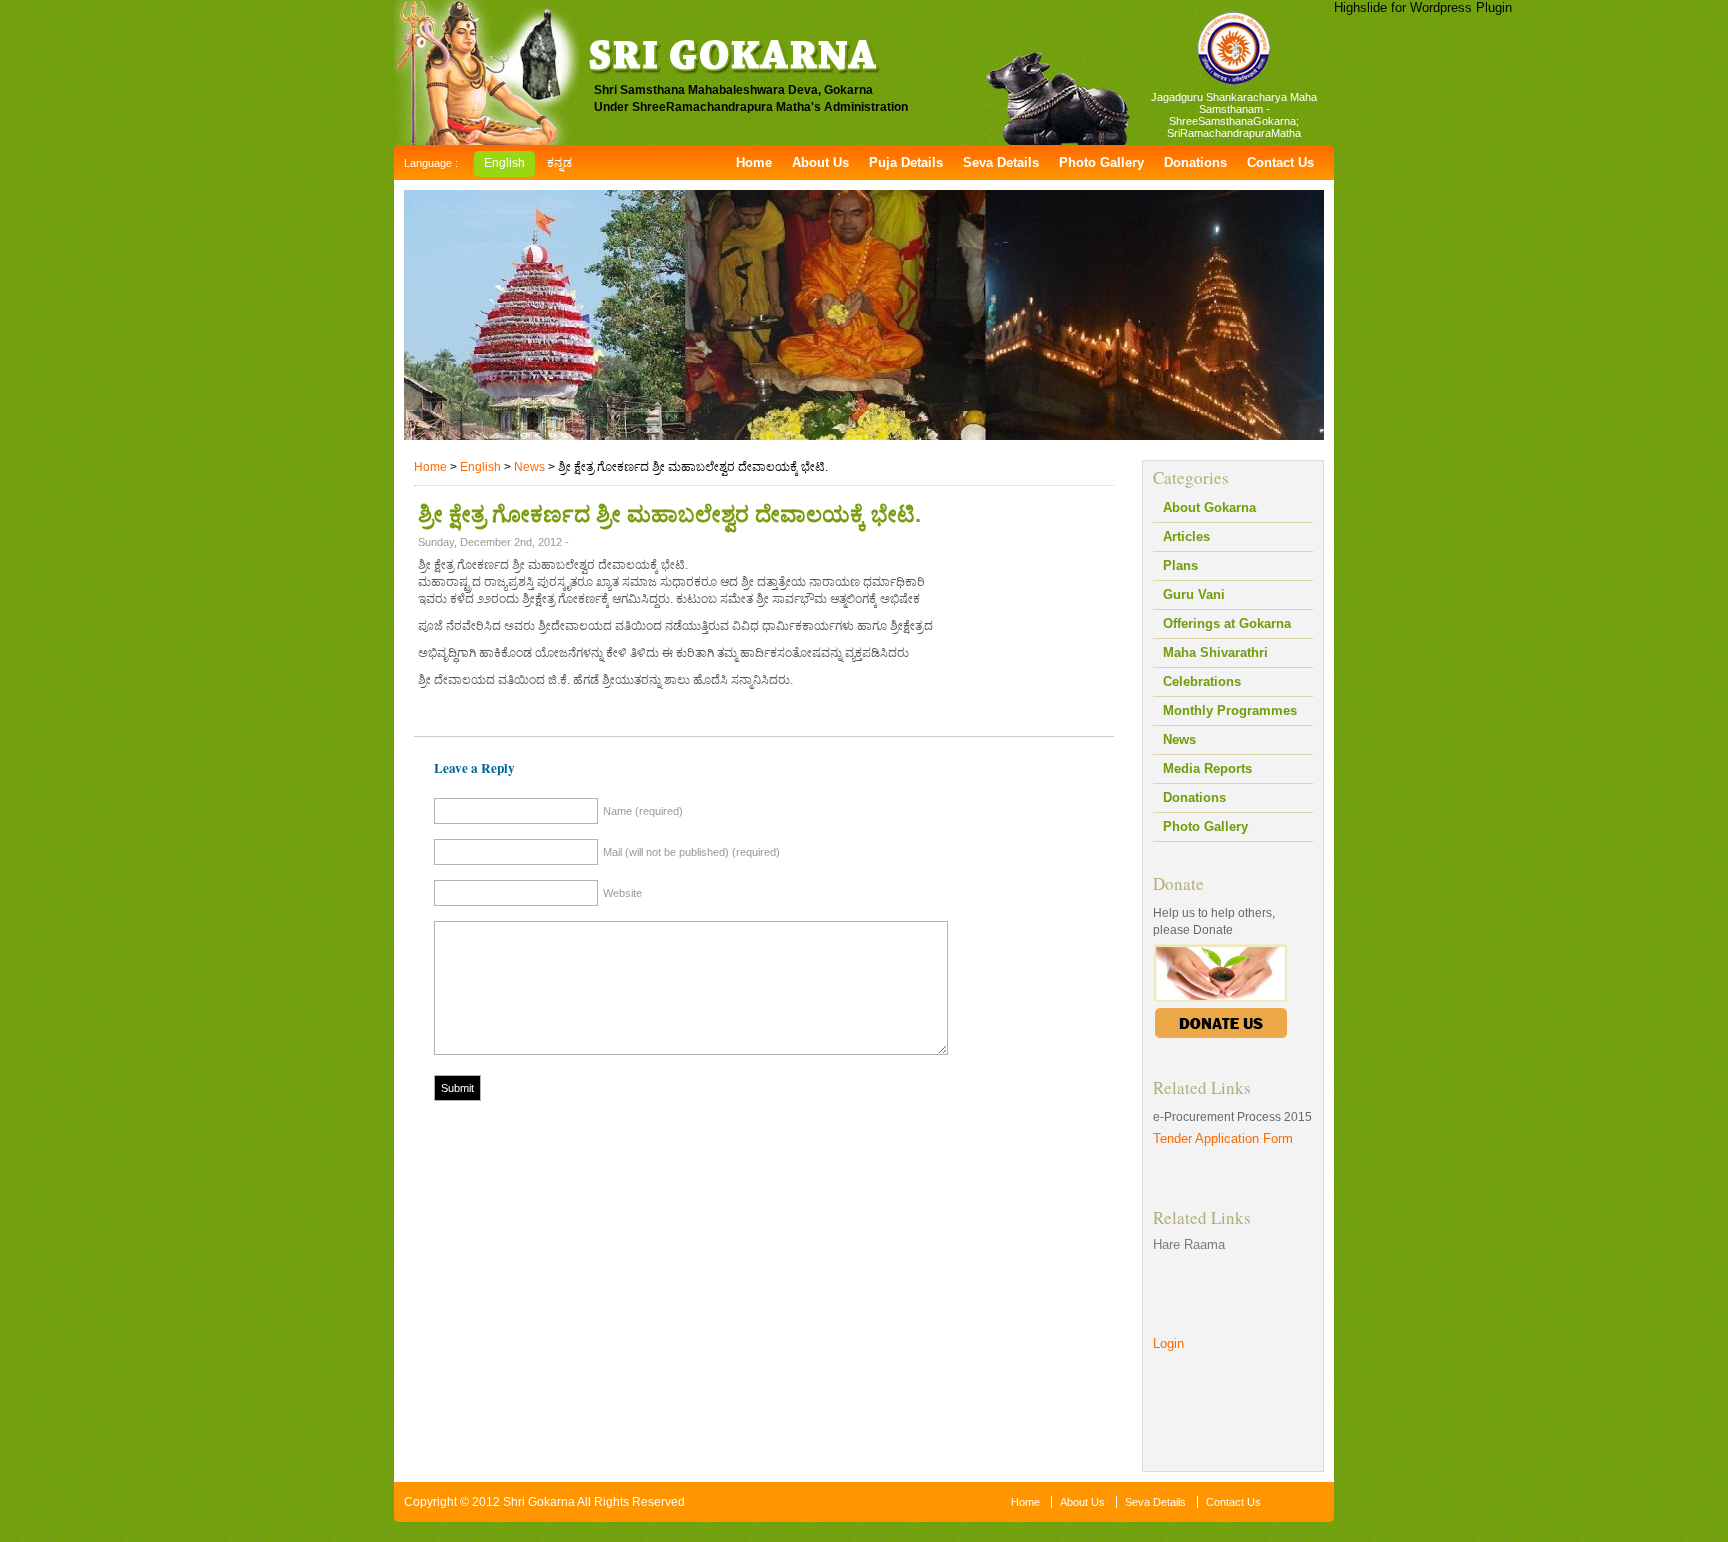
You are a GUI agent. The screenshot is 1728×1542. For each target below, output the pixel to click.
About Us (820, 162)
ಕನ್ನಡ (559, 163)
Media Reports (1207, 768)
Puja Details (906, 162)
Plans (1180, 565)
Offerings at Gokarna (1227, 623)
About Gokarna (1209, 507)
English (504, 163)
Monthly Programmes (1230, 710)
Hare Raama (1189, 1244)
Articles (1186, 536)
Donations (1195, 162)
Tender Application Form (1223, 1138)
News (1179, 739)
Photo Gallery (1101, 162)
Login (1168, 1343)
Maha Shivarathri (1215, 652)
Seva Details (1001, 162)
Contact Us (1280, 162)
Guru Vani (1194, 594)
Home (754, 162)
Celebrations (1202, 681)
